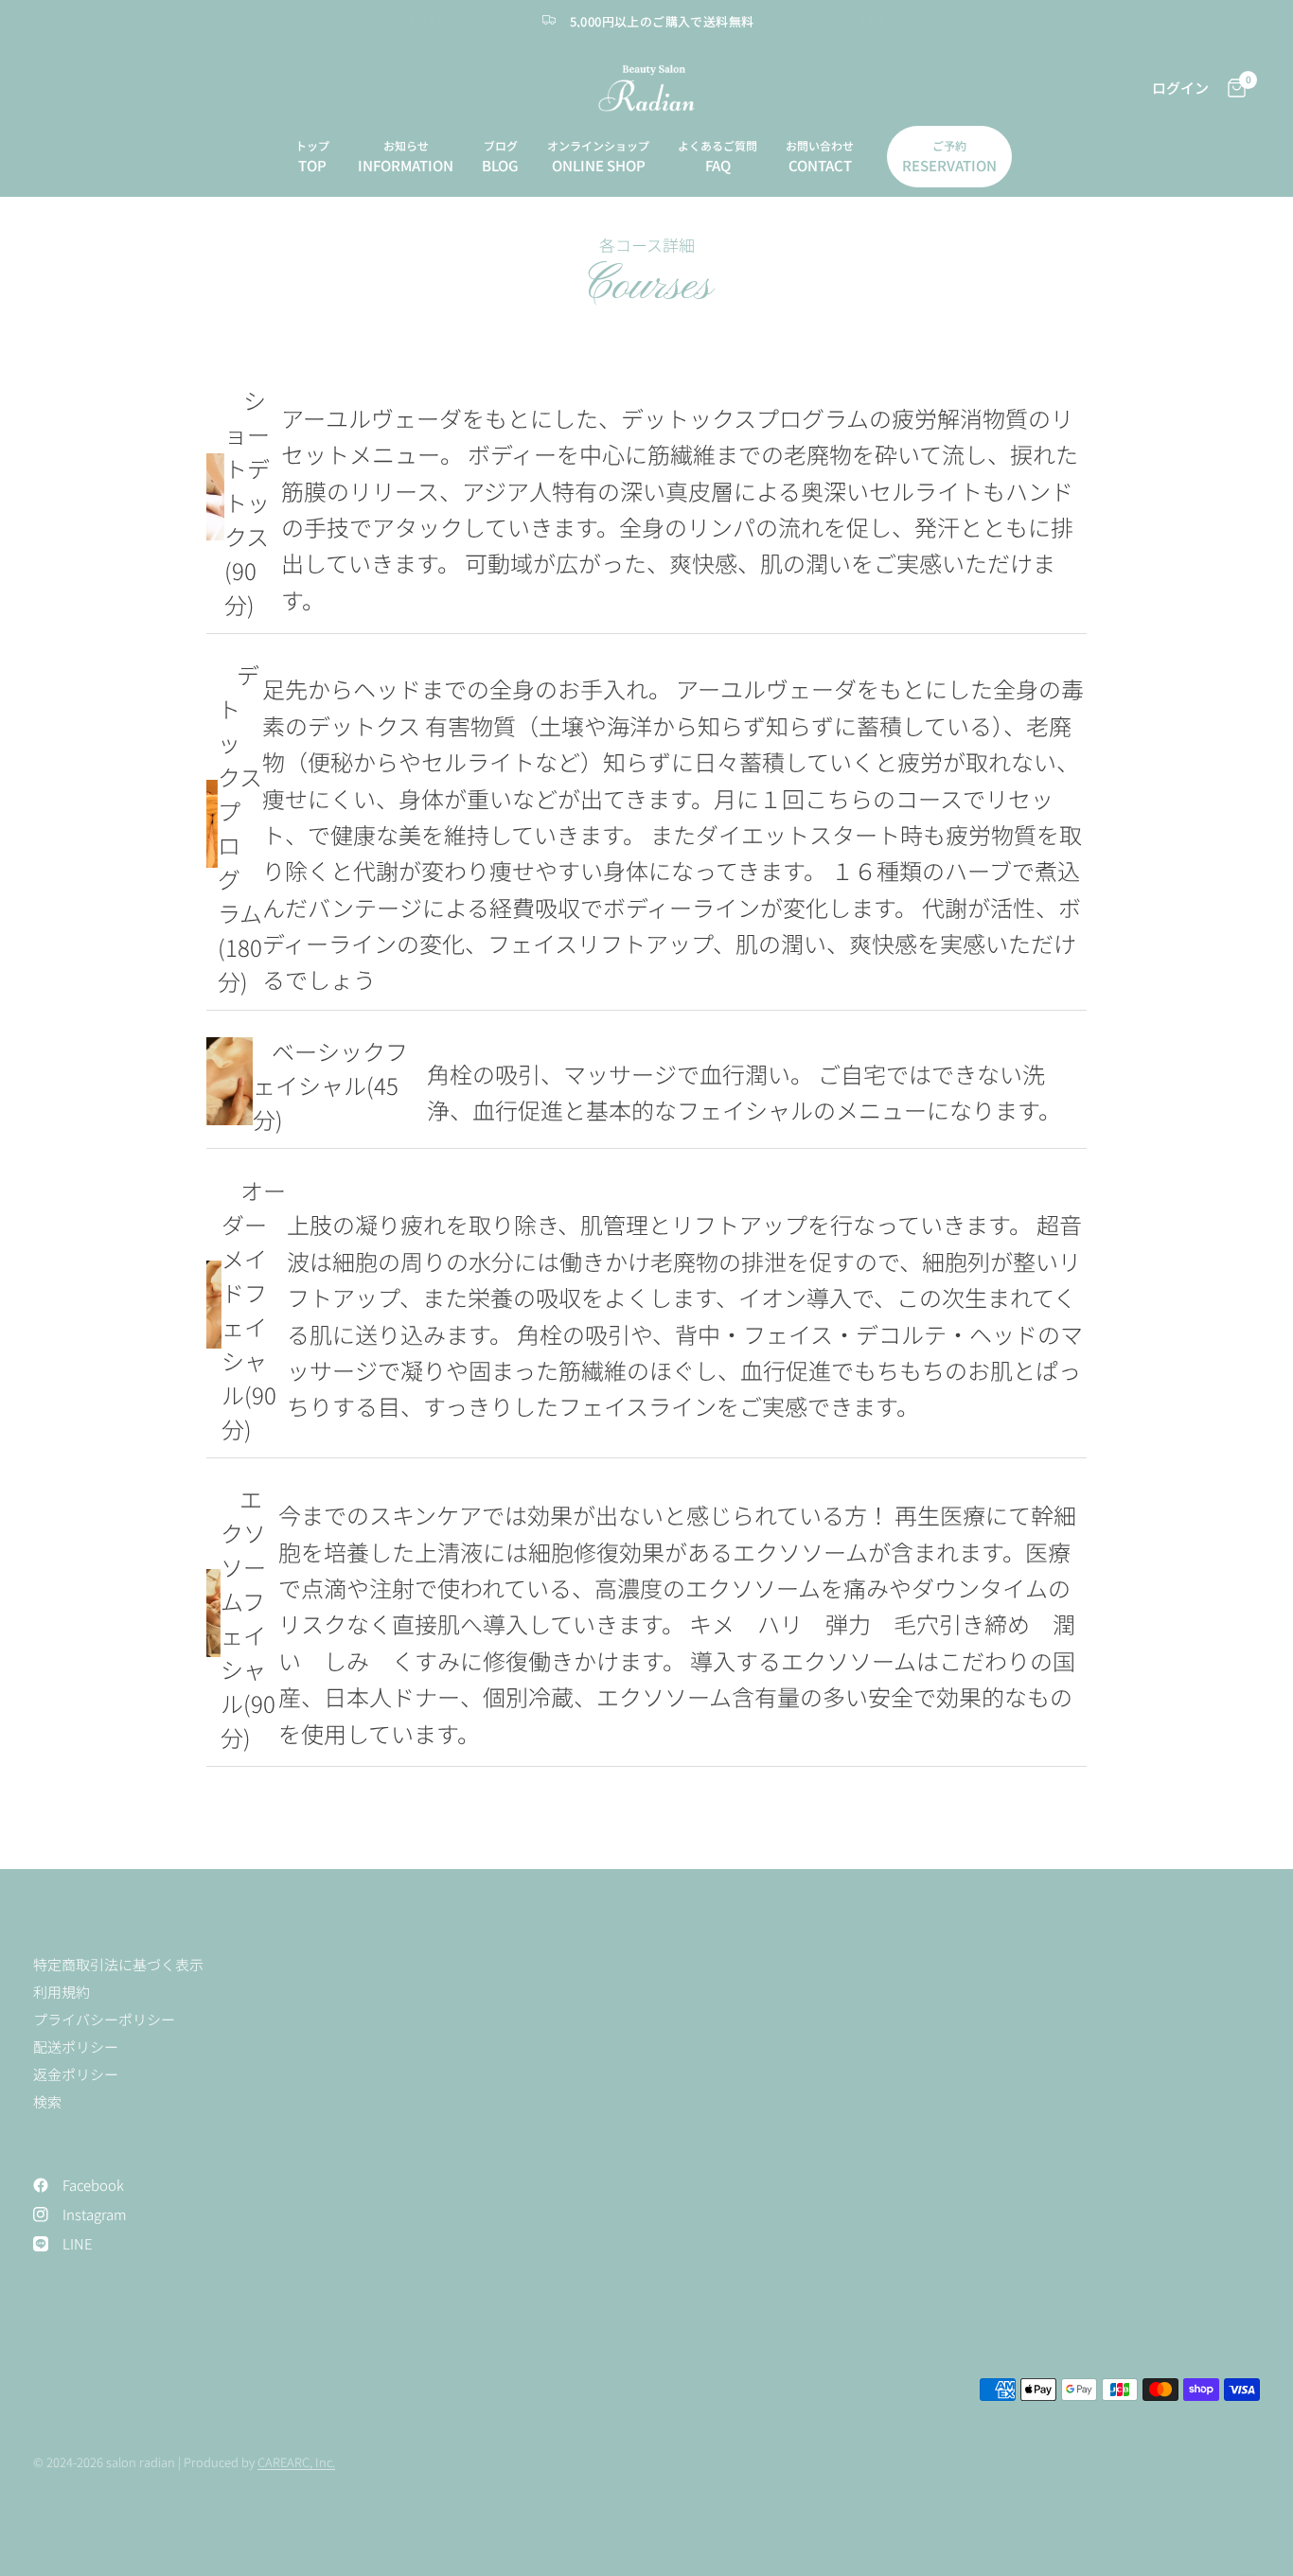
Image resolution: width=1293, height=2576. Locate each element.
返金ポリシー (76, 2074)
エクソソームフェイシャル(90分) (248, 1618)
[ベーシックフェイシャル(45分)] (230, 1081)
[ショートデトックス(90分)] (215, 497)
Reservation (949, 165)
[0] (1232, 88)
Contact (820, 165)
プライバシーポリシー (104, 2019)
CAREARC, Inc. (296, 2462)
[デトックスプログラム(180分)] (212, 824)
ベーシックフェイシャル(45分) (330, 1085)
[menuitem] (312, 157)
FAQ (718, 165)
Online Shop (599, 165)
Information (406, 165)
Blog (500, 165)
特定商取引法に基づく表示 (118, 1964)
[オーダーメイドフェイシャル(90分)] (214, 1305)
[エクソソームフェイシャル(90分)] (213, 1613)
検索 (47, 2101)
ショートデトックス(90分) (247, 502)
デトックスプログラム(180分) (240, 828)
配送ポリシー (76, 2047)
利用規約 (62, 1992)
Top (312, 165)
